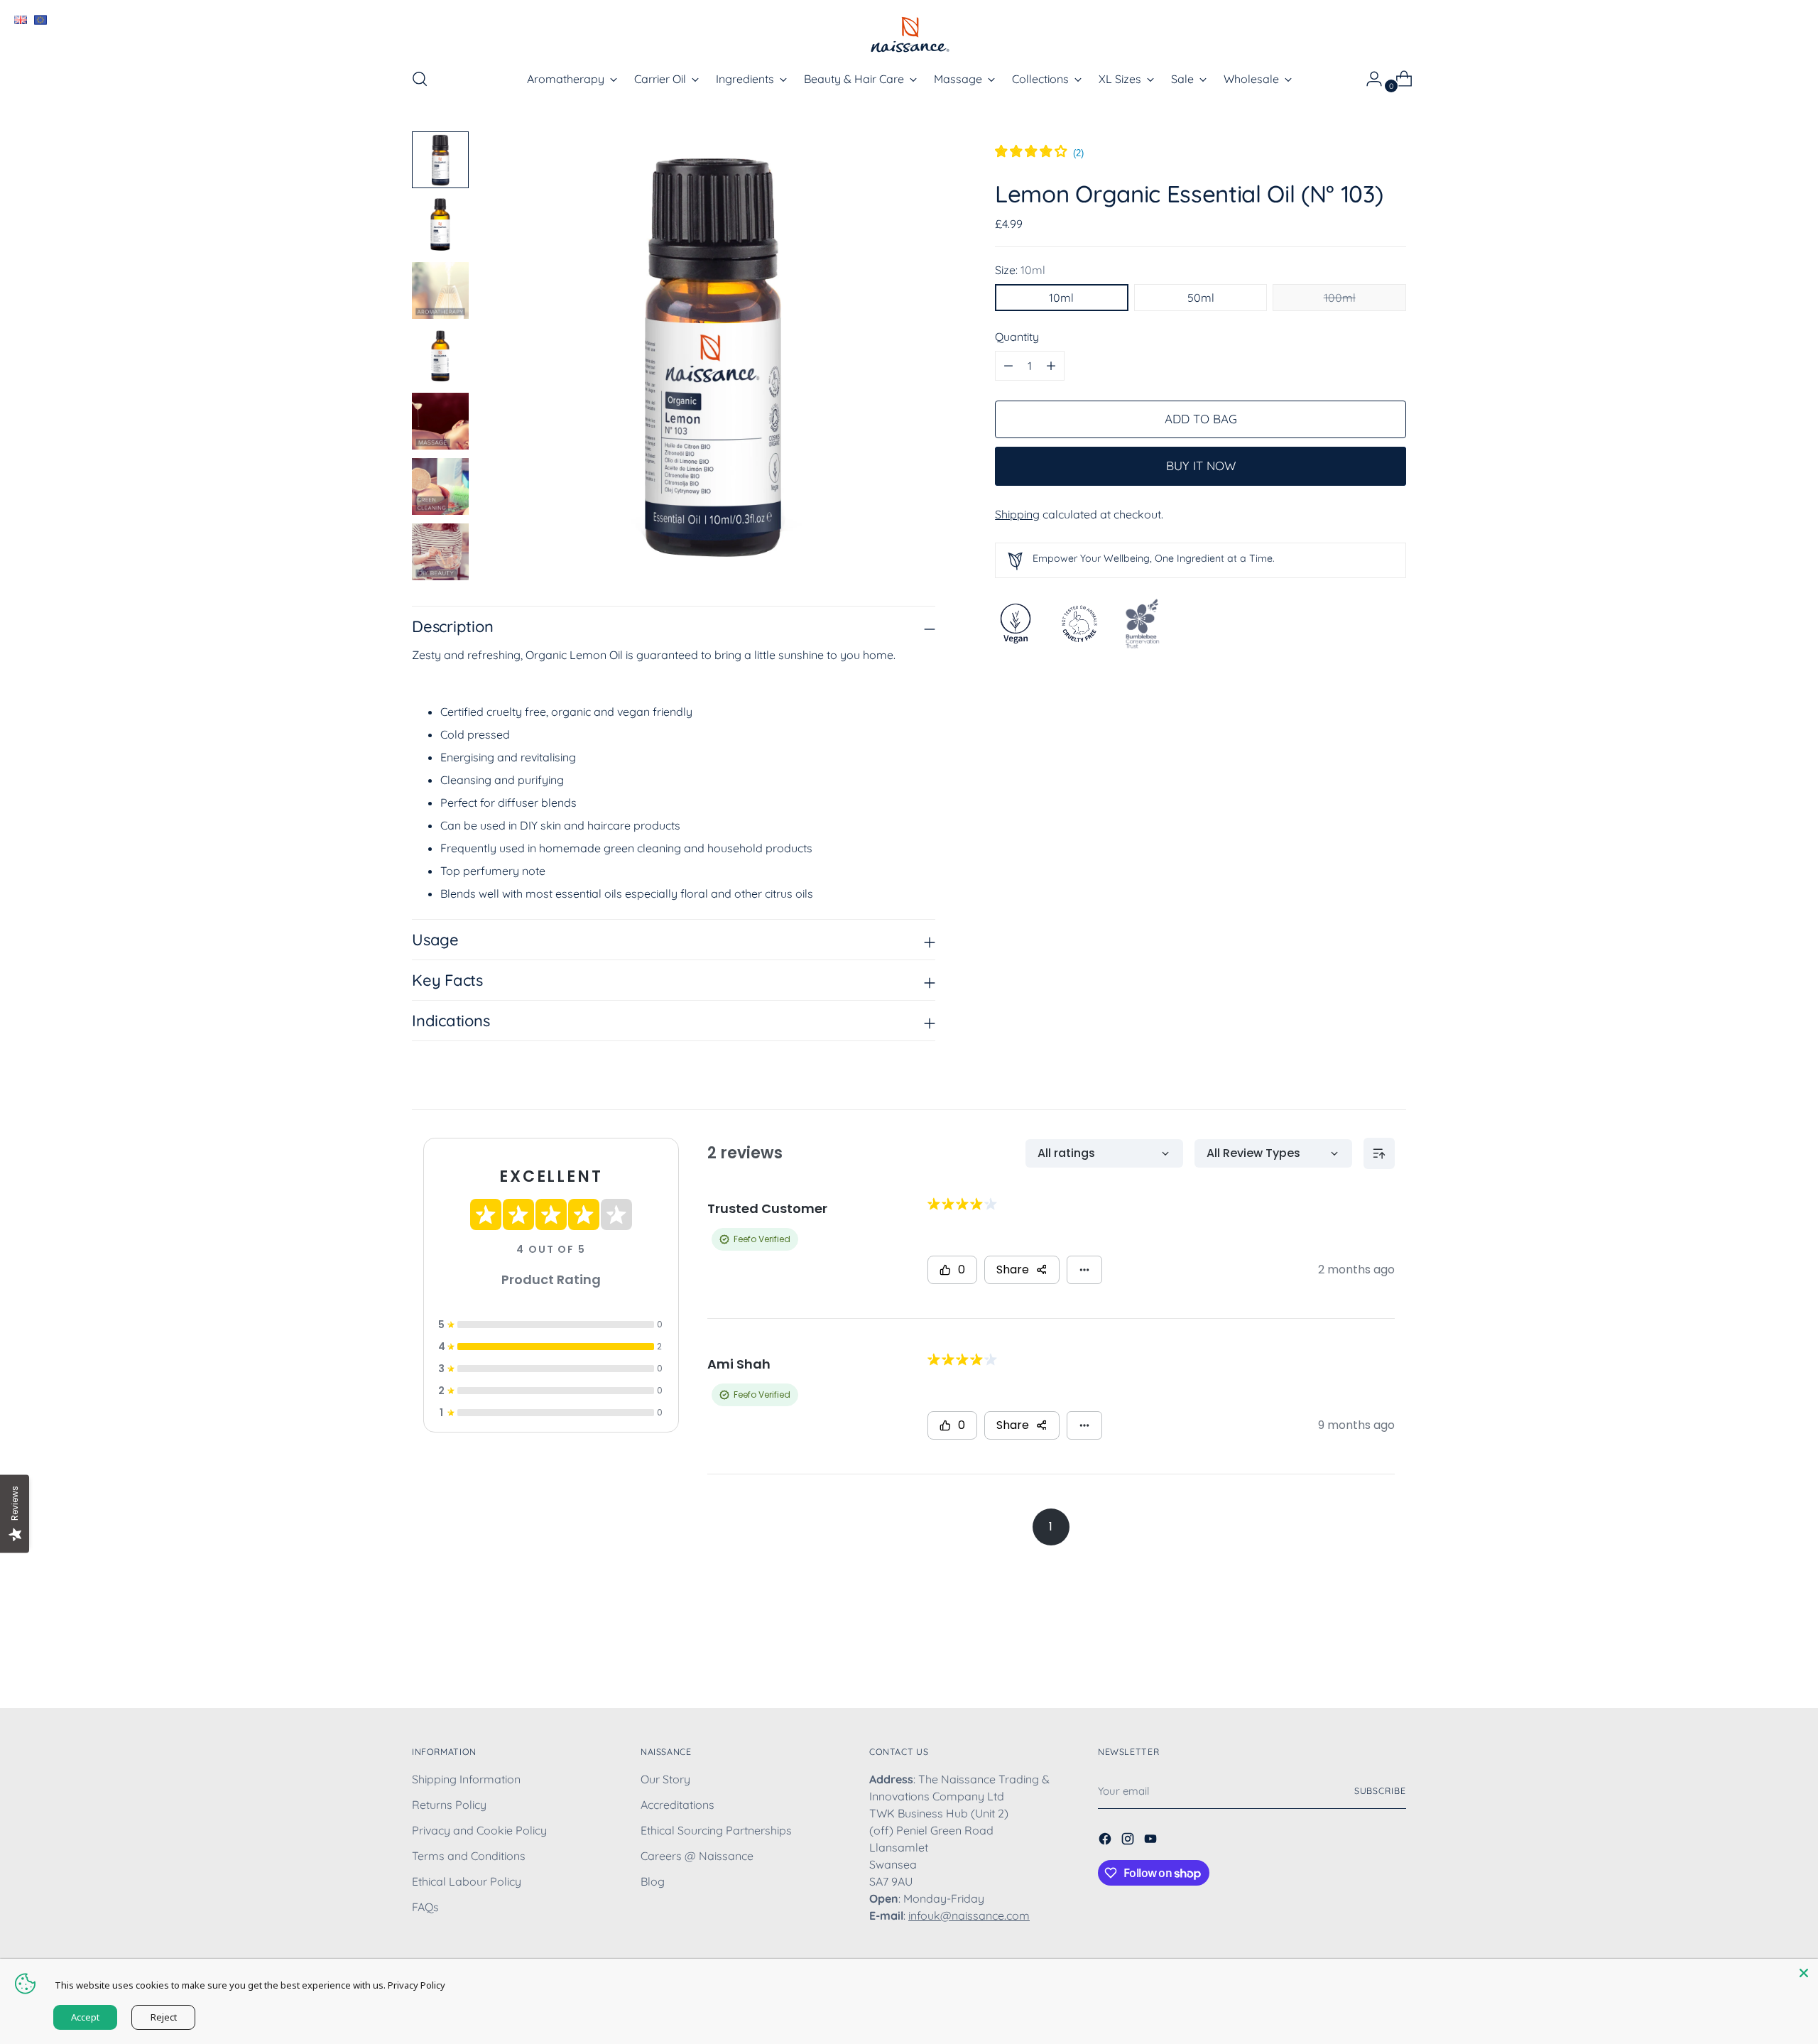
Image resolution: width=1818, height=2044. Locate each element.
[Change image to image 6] (440, 486)
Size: (1020, 270)
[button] (1039, 153)
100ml (1340, 298)
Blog (653, 1881)
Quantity (1017, 337)
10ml (1061, 298)
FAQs (425, 1907)
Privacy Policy (417, 1985)
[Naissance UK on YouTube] (1152, 1841)
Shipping (1017, 514)
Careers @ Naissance (697, 1856)
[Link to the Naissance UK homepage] (20, 20)
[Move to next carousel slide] (1394, 1659)
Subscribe (1380, 1791)
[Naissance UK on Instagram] (1129, 1841)
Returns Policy (449, 1805)
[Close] (1804, 1973)
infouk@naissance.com (969, 1915)
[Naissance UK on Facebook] (1106, 1841)
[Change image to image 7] (440, 552)
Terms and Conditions (469, 1856)
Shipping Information (466, 1779)
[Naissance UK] (909, 34)
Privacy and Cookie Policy (479, 1830)
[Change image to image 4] (440, 356)
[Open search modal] (420, 79)
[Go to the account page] (1368, 79)
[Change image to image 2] (440, 225)
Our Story (665, 1779)
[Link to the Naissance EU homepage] (40, 20)
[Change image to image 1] (440, 160)
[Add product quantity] (1008, 366)
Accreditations (677, 1805)
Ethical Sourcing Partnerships (716, 1830)
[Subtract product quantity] (1051, 366)
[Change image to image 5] (440, 421)
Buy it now (1201, 466)
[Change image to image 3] (440, 290)
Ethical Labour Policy (467, 1881)
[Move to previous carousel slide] (1361, 1660)
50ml (1201, 298)
